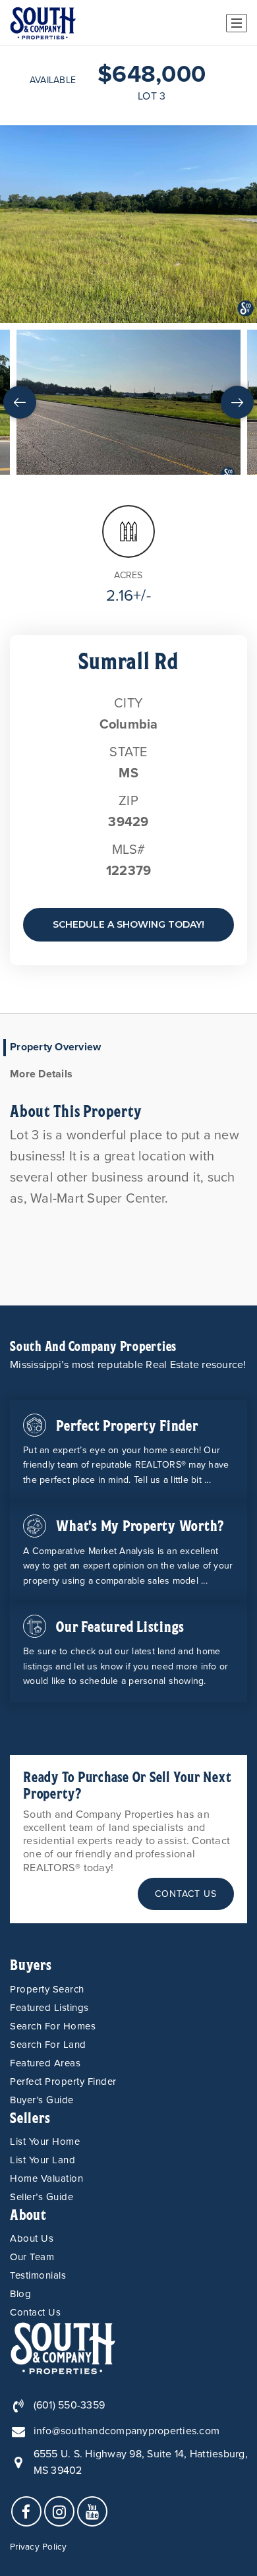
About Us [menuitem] (32, 2238)
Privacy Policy (39, 2547)
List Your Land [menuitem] (43, 2160)
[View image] (128, 402)
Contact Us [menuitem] (35, 2312)
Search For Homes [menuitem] (53, 2026)
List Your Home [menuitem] (45, 2142)
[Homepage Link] (63, 2347)
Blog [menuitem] (20, 2294)
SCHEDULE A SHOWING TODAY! (128, 924)
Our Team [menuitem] (32, 2257)
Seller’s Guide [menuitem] (42, 2197)
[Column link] (128, 1451)
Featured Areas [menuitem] (45, 2063)
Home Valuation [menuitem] (46, 2178)
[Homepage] (43, 23)
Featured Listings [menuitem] (49, 2008)
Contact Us (186, 1894)
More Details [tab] (41, 1074)
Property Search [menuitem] (47, 1989)
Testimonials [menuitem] (38, 2275)
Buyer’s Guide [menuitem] (42, 2100)
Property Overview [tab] (55, 1047)
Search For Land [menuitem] (48, 2045)
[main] (128, 676)
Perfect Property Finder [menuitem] (63, 2082)
